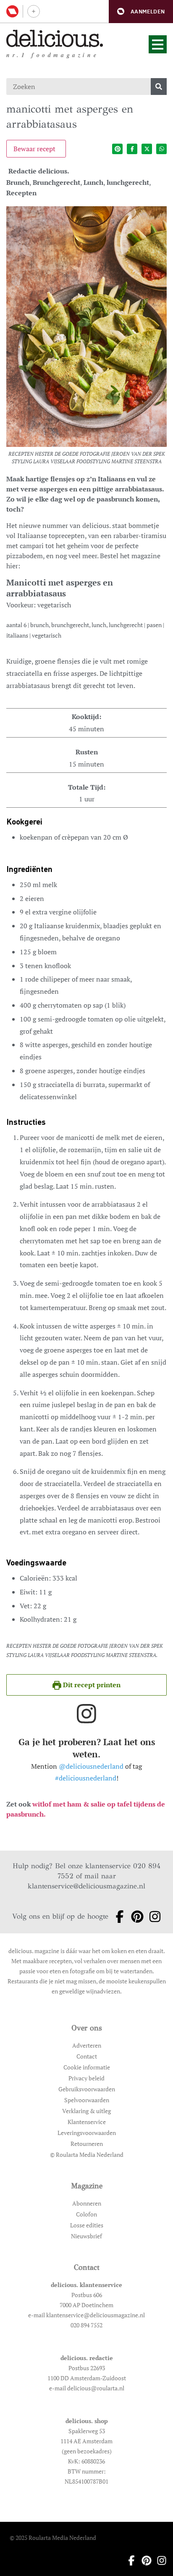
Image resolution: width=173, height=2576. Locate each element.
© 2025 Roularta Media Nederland (53, 2538)
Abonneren (87, 2203)
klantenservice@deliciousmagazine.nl (86, 1886)
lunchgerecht (128, 182)
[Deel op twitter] (147, 149)
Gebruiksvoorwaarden (87, 2089)
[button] (141, 12)
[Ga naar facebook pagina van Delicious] (117, 1917)
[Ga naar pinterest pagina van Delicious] (135, 1917)
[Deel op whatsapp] (161, 149)
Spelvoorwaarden (87, 2100)
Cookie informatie (87, 2067)
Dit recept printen (91, 1685)
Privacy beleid (86, 2078)
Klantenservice (87, 2122)
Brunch (18, 182)
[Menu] (158, 44)
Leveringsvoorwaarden (87, 2133)
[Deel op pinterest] (117, 149)
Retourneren (87, 2144)
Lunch (93, 182)
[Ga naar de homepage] (55, 38)
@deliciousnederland (91, 1766)
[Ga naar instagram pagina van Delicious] (152, 1917)
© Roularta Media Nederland (87, 2155)
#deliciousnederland (86, 1778)
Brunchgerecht (56, 182)
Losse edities (87, 2225)
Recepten (21, 193)
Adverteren (87, 2045)
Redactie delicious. (39, 171)
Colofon (86, 2214)
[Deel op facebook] (132, 149)
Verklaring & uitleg (86, 2111)
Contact (87, 2056)
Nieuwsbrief (86, 2236)
